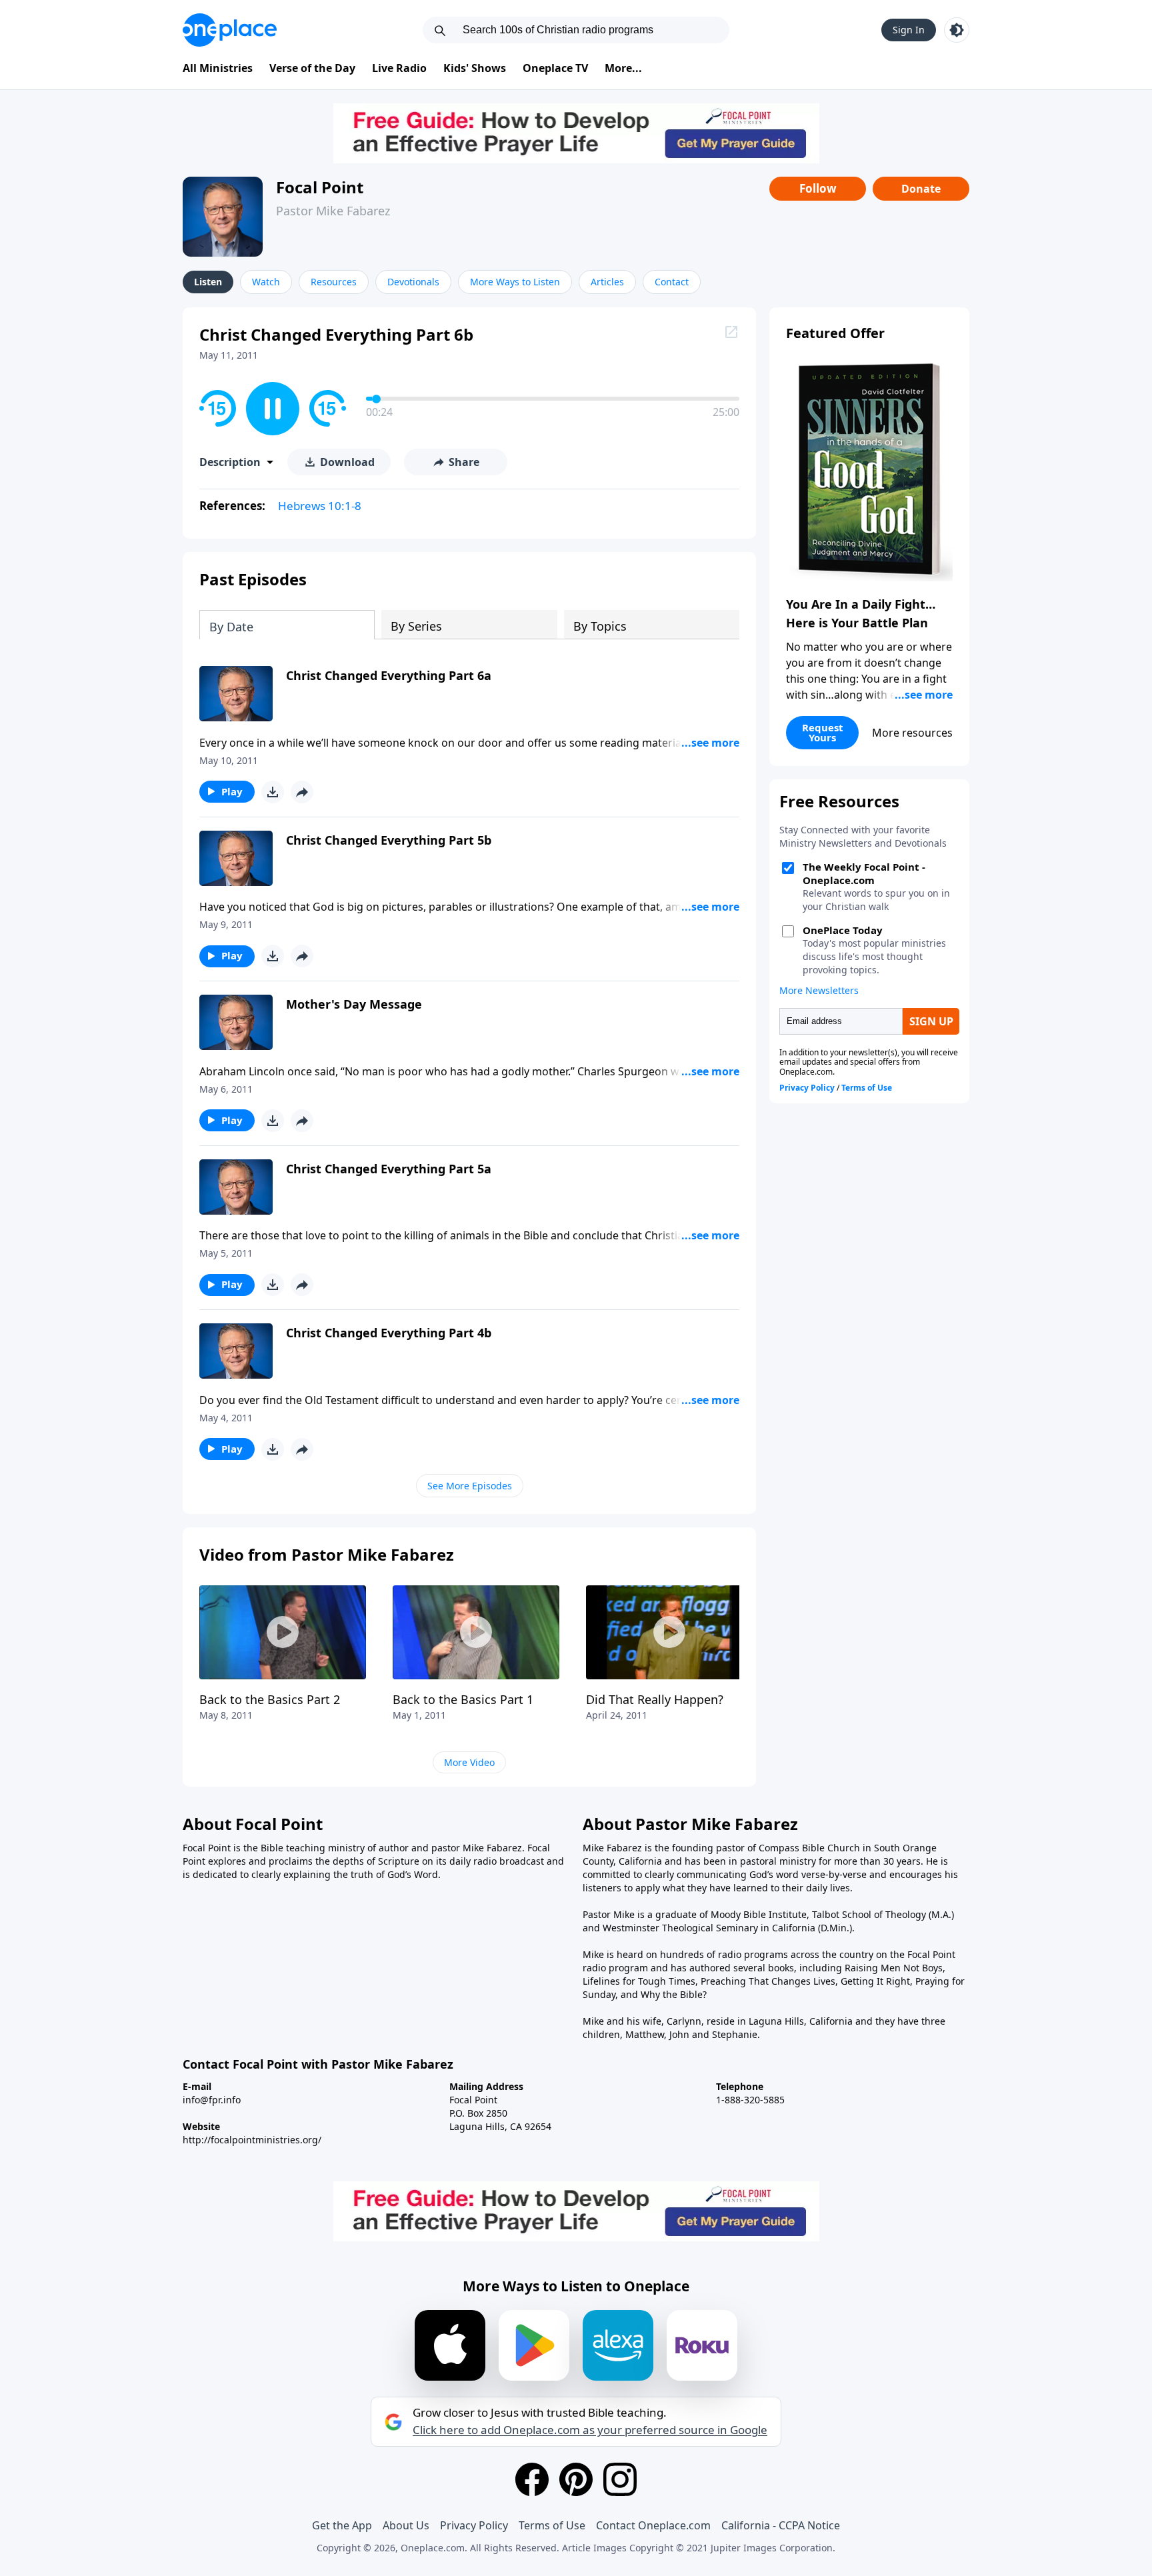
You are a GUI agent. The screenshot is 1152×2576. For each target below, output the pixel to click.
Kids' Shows (475, 68)
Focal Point (320, 187)
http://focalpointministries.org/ (252, 2140)
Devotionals (413, 282)
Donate (921, 189)
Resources (334, 282)
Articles (607, 282)
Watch (266, 282)
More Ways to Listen (515, 282)
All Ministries (218, 68)
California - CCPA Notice (781, 2525)
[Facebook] (532, 2479)
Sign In (909, 30)
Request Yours (823, 732)
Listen (208, 282)
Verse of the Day (312, 68)
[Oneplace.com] (230, 30)
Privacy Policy (474, 2525)
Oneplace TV (555, 68)
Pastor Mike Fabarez (333, 211)
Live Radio (399, 68)
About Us (406, 2525)
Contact (672, 282)
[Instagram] (620, 2479)
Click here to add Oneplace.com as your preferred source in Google (590, 2430)
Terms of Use (552, 2525)
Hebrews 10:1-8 (320, 506)
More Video (469, 1762)
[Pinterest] (576, 2479)
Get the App (342, 2525)
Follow (818, 188)
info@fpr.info (212, 2100)
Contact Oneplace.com (653, 2525)
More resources (912, 733)
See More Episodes (470, 1486)
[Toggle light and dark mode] (957, 30)
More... (623, 68)
